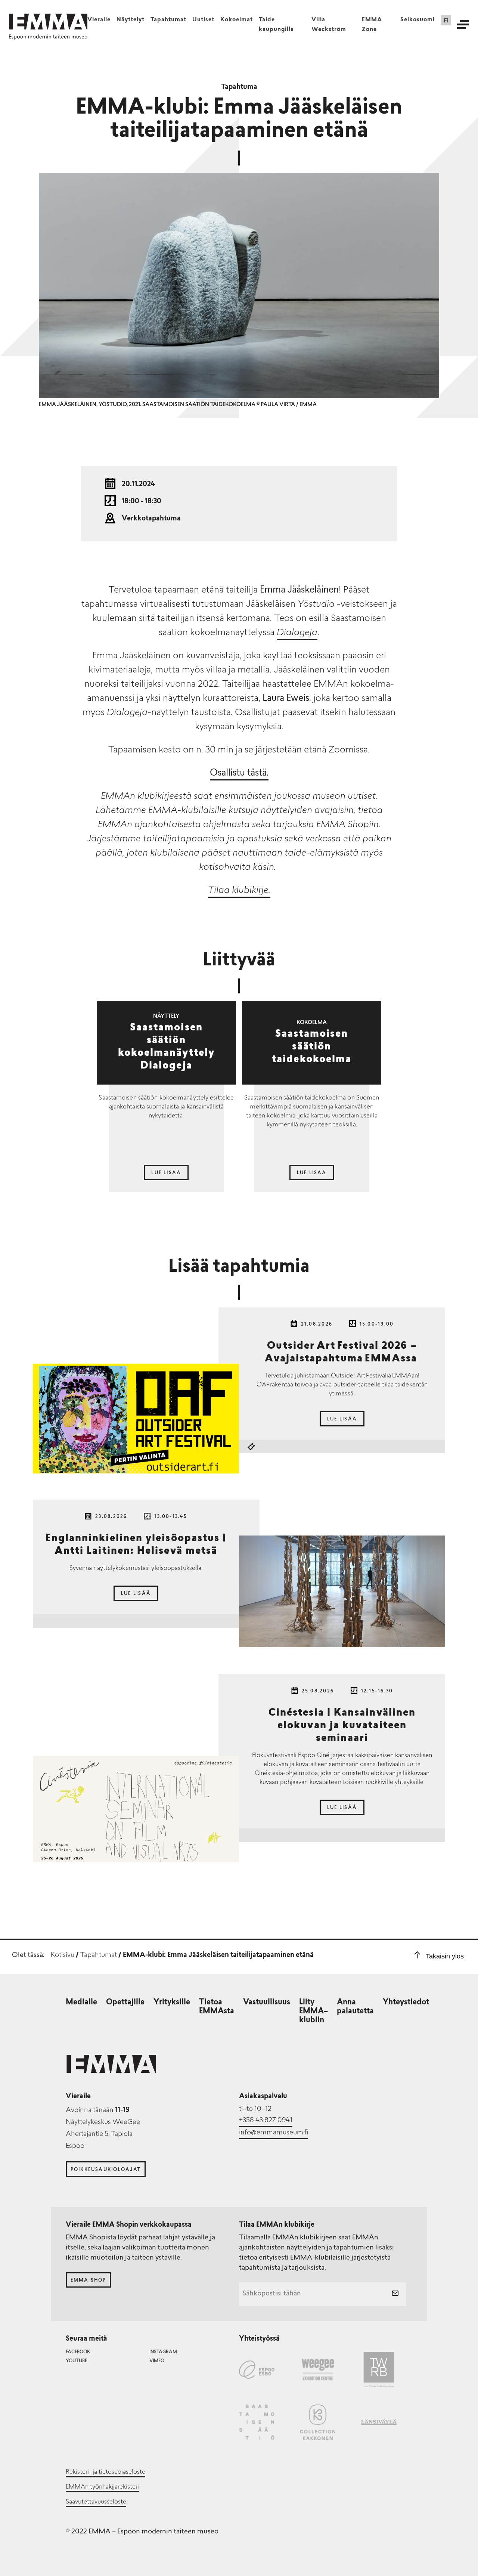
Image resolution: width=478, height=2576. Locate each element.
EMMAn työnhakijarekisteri (102, 2487)
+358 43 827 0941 (266, 2121)
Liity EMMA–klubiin (314, 2011)
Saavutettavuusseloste (96, 2502)
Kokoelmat (237, 20)
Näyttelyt (131, 20)
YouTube (76, 2361)
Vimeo (157, 2361)
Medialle (81, 2003)
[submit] (395, 2294)
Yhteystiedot (406, 2003)
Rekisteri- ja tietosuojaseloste (105, 2472)
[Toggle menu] (463, 24)
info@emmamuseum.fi (274, 2133)
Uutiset (203, 20)
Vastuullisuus (267, 2003)
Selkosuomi (418, 20)
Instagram (163, 2352)
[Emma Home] (48, 22)
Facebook (78, 2352)
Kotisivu (62, 1955)
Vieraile (99, 20)
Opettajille (125, 2003)
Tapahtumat (168, 20)
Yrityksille (172, 2003)
